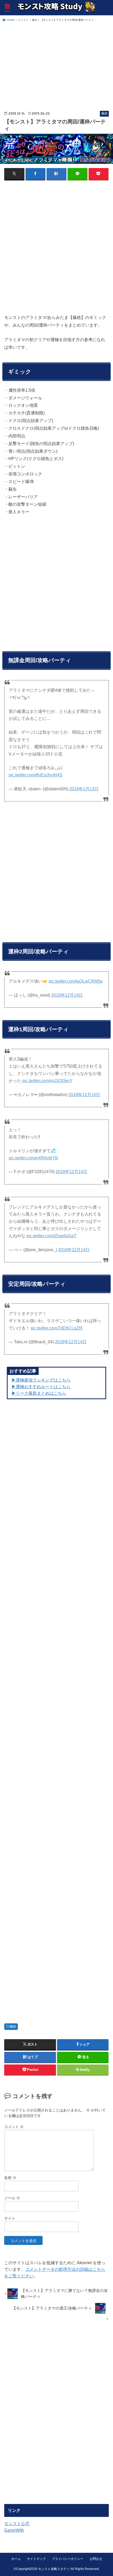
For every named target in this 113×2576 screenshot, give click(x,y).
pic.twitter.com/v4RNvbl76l (33, 1158)
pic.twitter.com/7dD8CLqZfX (57, 1328)
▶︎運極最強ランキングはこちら (41, 1380)
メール (12, 2198)
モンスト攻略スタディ (54, 2569)
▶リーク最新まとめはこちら (39, 1393)
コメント (14, 2127)
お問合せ (96, 2559)
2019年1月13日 (84, 789)
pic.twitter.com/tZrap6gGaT (52, 1236)
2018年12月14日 (67, 995)
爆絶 (13, 2027)
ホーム (16, 2559)
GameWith (14, 2530)
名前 (10, 2178)
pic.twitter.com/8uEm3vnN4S (35, 775)
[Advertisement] (44, 62)
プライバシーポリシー (68, 2559)
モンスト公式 (17, 2524)
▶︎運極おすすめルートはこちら (41, 1387)
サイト (10, 2218)
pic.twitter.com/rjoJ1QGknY (47, 1081)
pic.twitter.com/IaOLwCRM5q (76, 981)
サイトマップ (36, 2559)
